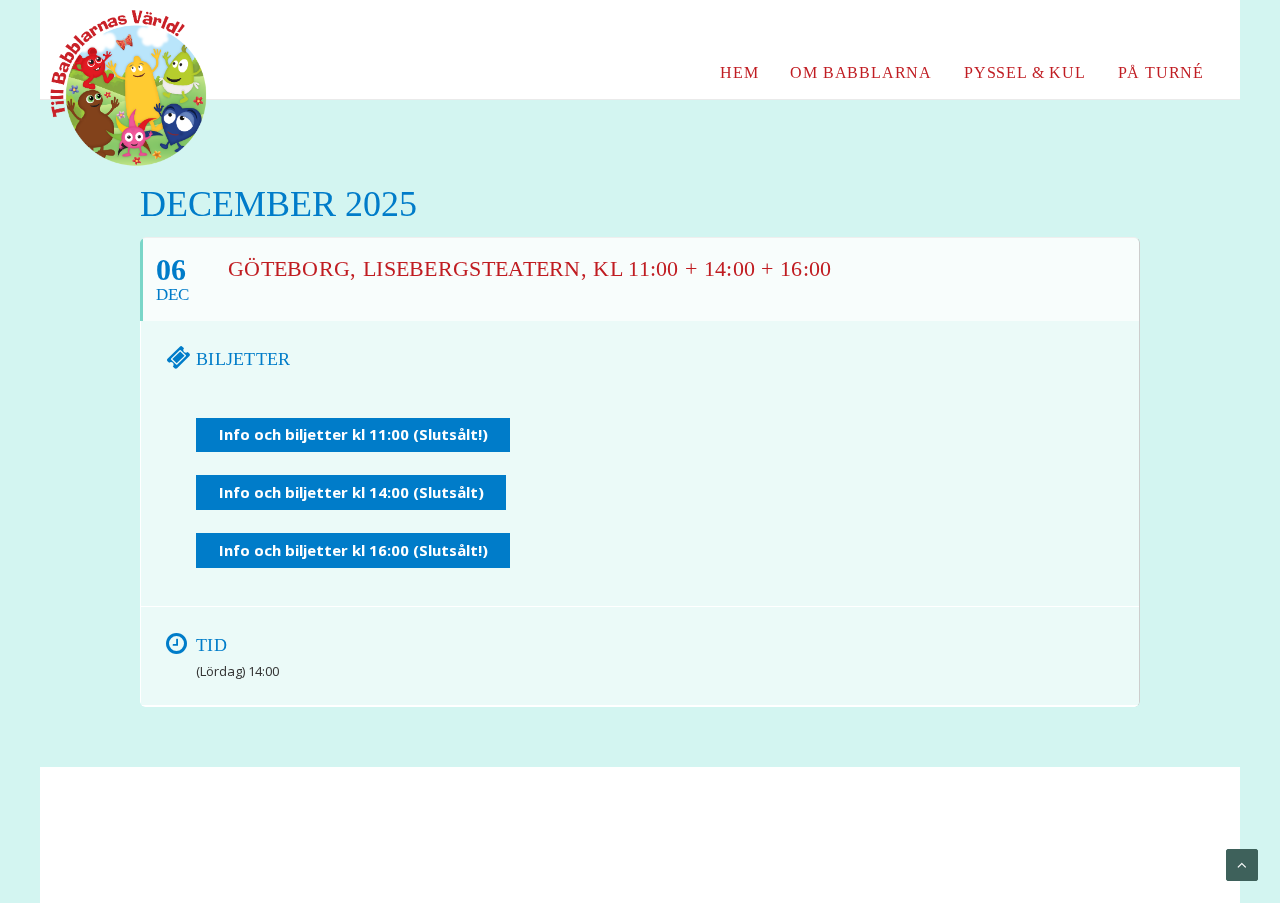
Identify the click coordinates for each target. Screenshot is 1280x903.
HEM (739, 72)
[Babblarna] (113, 88)
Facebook (1110, 29)
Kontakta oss (476, 844)
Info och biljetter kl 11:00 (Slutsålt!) (353, 434)
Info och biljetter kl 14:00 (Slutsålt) (351, 492)
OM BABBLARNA (861, 72)
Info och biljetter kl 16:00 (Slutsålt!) (353, 550)
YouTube (1151, 29)
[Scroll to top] (1242, 864)
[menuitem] (1110, 29)
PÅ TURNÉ (1161, 72)
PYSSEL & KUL (1025, 72)
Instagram (1189, 29)
